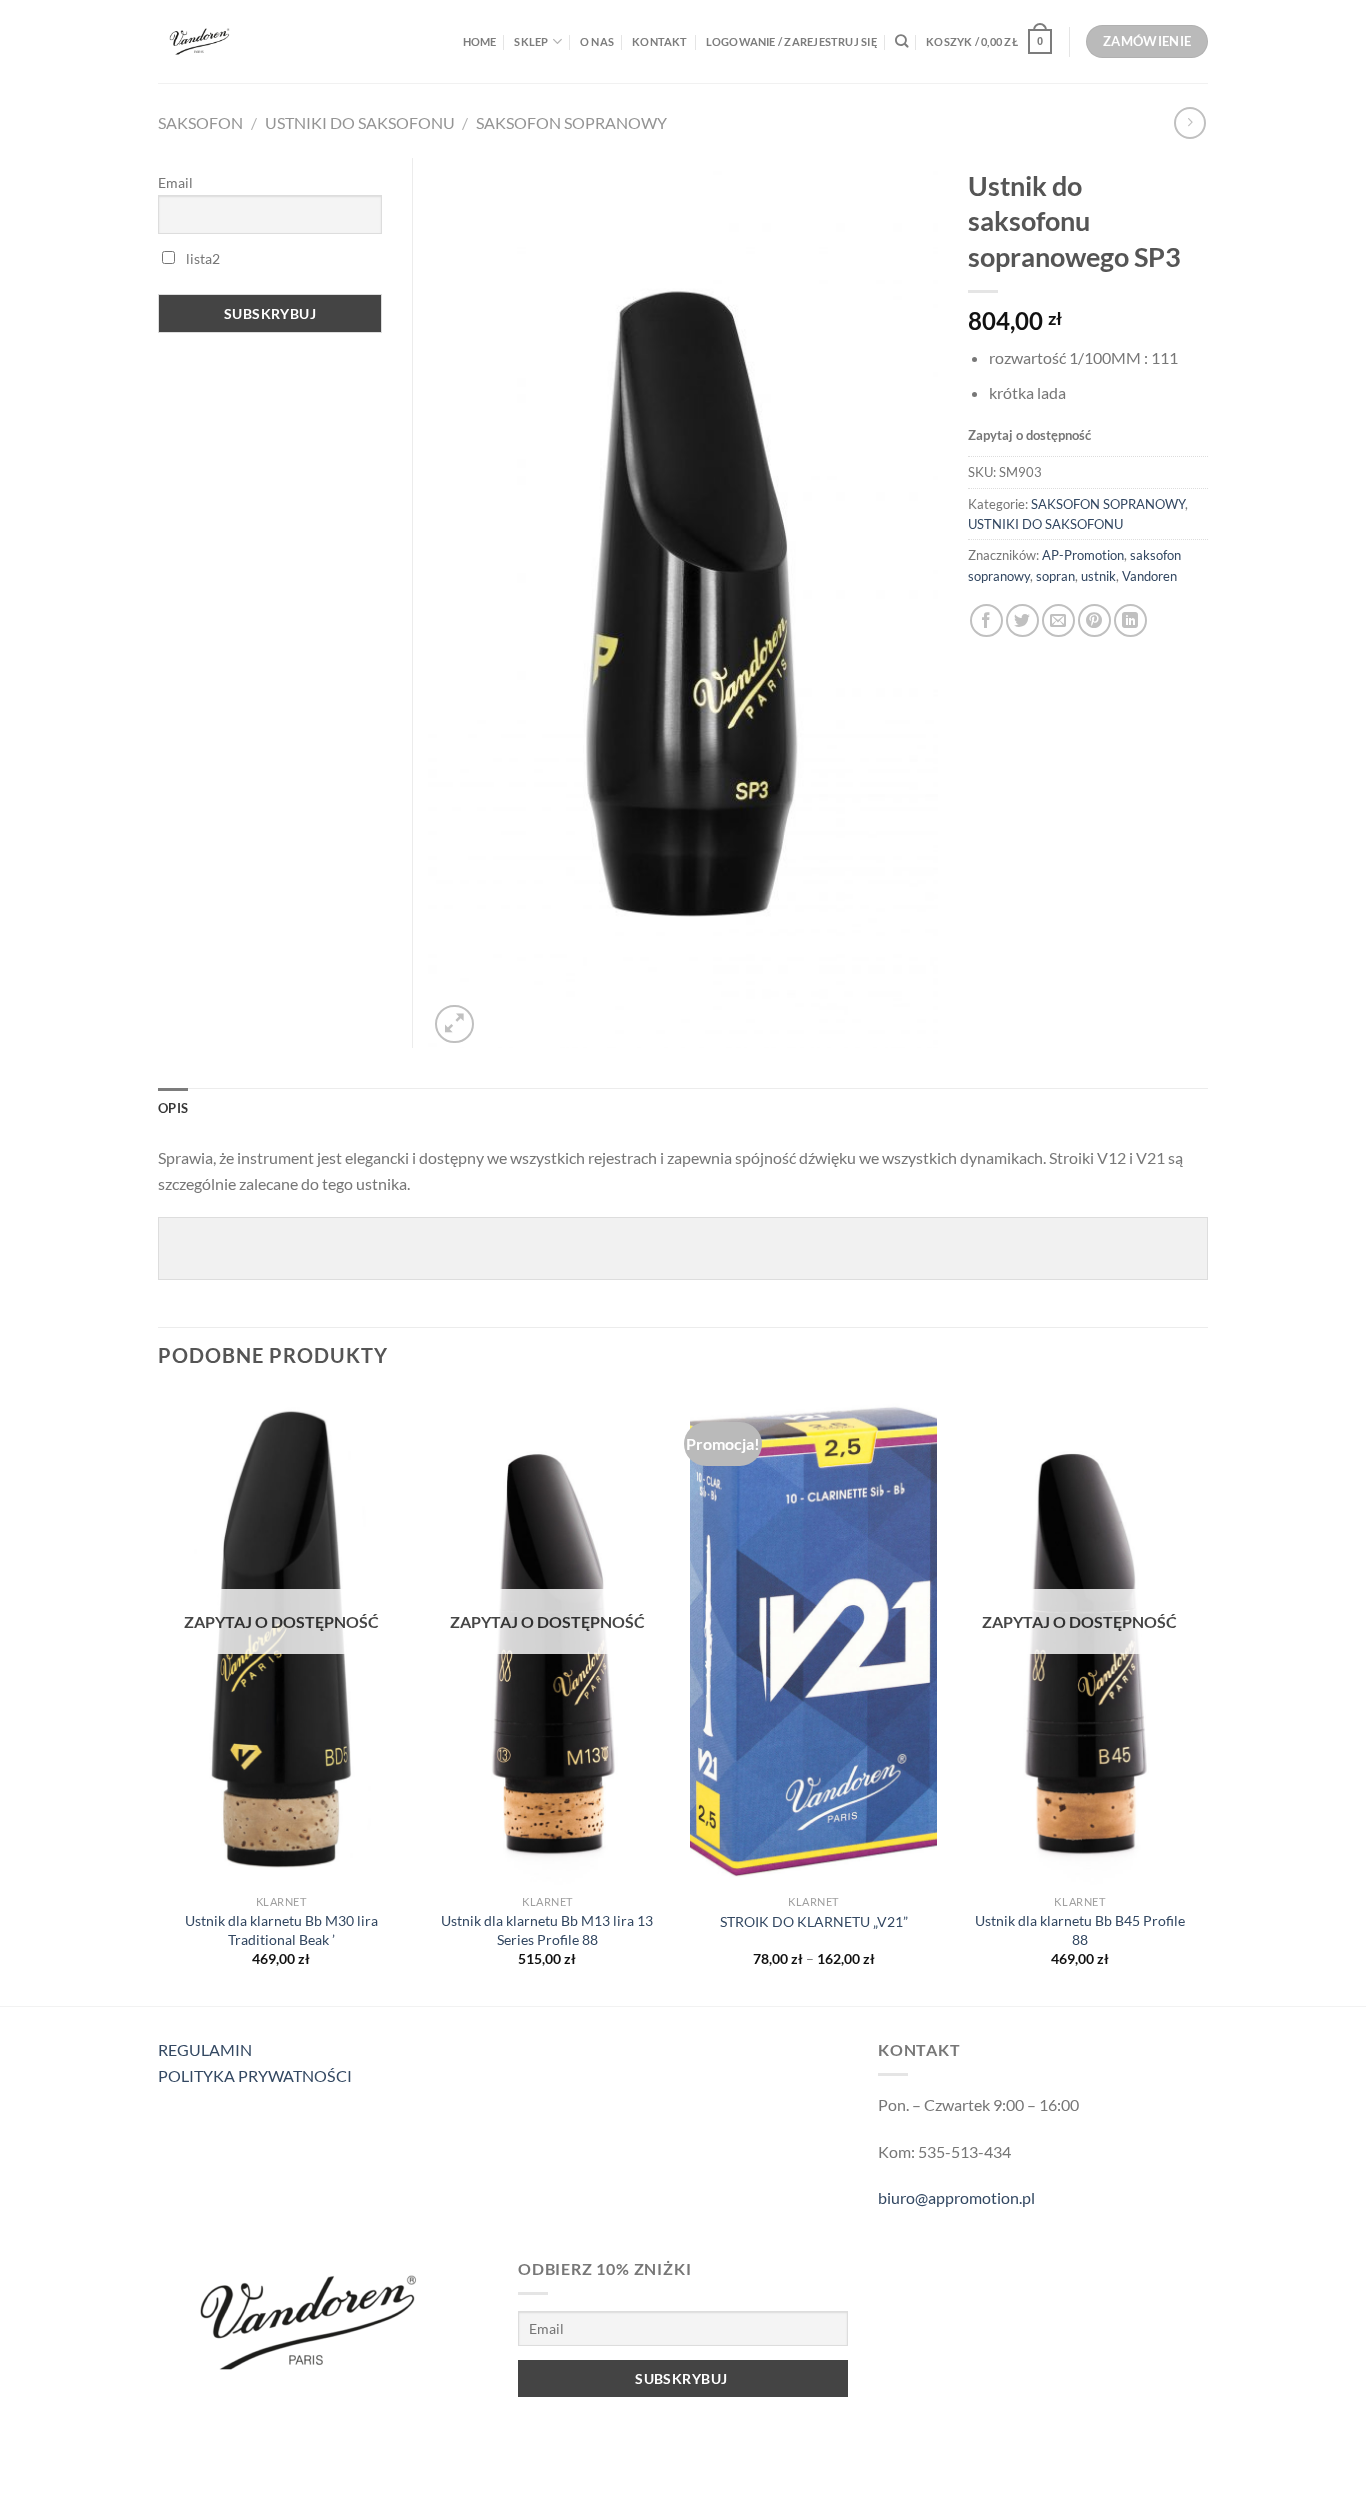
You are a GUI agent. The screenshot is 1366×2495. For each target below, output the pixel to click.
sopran (1055, 576)
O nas (597, 41)
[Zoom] (454, 1024)
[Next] (1202, 1697)
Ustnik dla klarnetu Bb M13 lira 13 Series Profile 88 (547, 1930)
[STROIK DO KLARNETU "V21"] (813, 1638)
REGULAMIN (205, 2049)
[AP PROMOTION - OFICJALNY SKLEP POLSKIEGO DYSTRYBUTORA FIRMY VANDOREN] (246, 41)
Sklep (531, 41)
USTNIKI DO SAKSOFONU (360, 122)
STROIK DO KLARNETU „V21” (814, 1921)
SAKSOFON (200, 122)
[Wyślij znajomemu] (1058, 620)
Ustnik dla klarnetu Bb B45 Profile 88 (1080, 1930)
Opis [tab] (173, 1108)
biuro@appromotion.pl (956, 2197)
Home (480, 41)
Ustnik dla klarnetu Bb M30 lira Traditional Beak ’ (281, 1930)
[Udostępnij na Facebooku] (986, 620)
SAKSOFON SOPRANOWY (571, 122)
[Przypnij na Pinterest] (1094, 620)
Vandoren (1149, 576)
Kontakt (660, 41)
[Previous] (159, 1697)
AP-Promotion (1083, 555)
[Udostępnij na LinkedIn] (1130, 620)
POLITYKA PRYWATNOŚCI (255, 2075)
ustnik (1098, 576)
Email (175, 182)
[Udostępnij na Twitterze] (1022, 620)
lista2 (201, 258)
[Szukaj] (901, 41)
